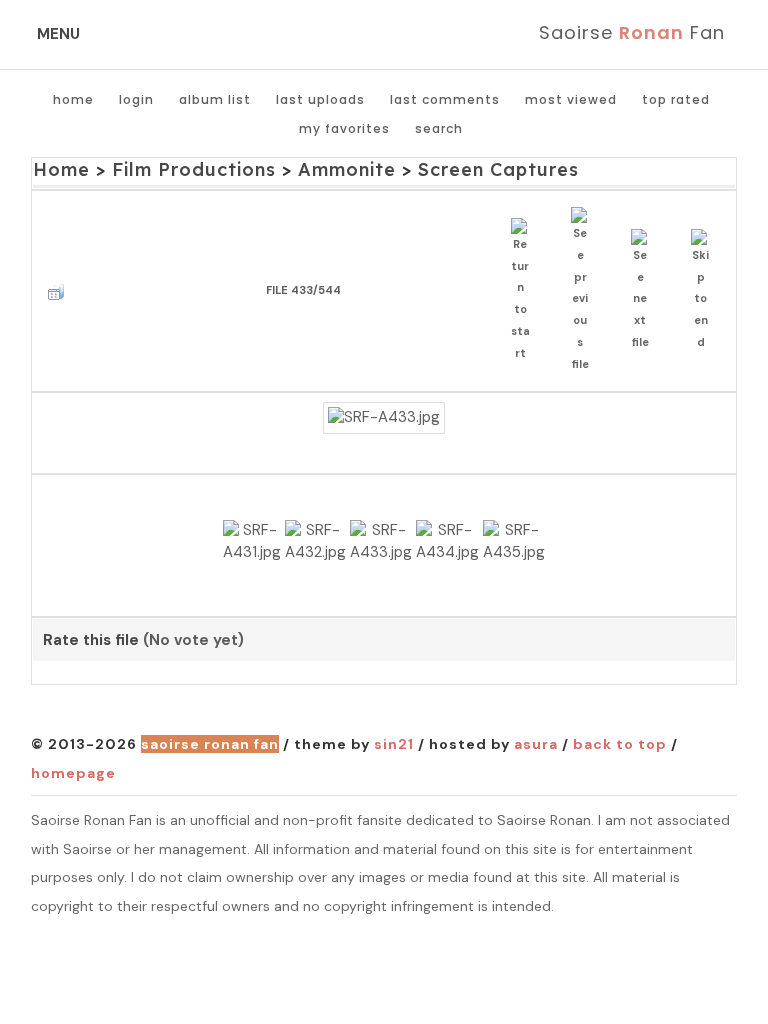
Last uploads (320, 99)
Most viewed (571, 99)
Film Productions (194, 169)
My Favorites (344, 128)
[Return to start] (525, 291)
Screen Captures (498, 169)
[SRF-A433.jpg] (384, 418)
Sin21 (394, 744)
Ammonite (347, 169)
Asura (536, 744)
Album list (215, 99)
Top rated (676, 99)
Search (439, 128)
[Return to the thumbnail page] (61, 291)
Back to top (620, 744)
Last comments (445, 99)
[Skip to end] (705, 291)
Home (73, 99)
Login (136, 99)
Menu (58, 34)
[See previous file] (585, 291)
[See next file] (645, 291)
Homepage (73, 773)
